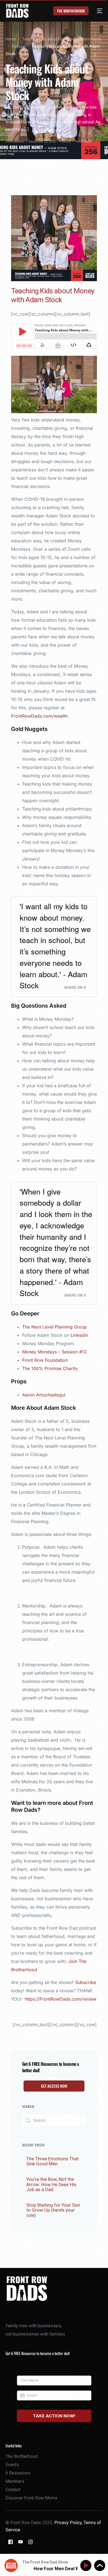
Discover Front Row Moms (31, 2498)
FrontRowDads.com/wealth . (41, 716)
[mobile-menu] (97, 11)
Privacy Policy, (69, 2523)
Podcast (65, 142)
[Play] (87, 2566)
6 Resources (18, 2473)
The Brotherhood (22, 2456)
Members (15, 2481)
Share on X (75, 987)
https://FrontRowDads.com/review (61, 1999)
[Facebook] (11, 2541)
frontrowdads (15, 142)
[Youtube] (20, 2541)
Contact (13, 2490)
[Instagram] (30, 2541)
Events (12, 2465)
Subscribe (86, 1982)
